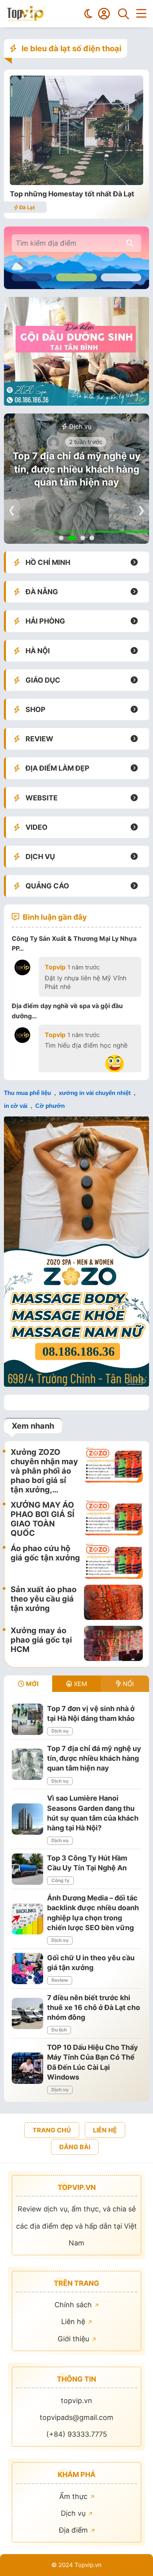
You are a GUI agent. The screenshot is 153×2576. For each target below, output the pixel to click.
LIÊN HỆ (105, 2130)
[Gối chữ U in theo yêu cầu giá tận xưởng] (27, 1968)
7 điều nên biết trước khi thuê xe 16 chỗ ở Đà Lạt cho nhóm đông (94, 2007)
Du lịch (59, 2030)
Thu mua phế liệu (27, 1093)
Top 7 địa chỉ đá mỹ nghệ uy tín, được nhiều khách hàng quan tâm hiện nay (76, 469)
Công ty (60, 1880)
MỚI (31, 1684)
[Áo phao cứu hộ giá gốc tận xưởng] (113, 1561)
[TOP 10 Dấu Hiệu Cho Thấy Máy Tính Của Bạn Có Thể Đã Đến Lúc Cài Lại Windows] (27, 2068)
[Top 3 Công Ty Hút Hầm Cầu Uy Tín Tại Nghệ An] (27, 1869)
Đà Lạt (26, 207)
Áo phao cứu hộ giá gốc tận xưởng (45, 1553)
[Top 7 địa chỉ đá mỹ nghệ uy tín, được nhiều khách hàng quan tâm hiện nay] (27, 1764)
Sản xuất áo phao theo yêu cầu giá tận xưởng (44, 1599)
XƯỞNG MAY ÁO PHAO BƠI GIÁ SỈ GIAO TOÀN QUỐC (43, 1519)
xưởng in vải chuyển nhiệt (95, 1093)
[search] (130, 243)
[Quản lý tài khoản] (104, 14)
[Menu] (141, 14)
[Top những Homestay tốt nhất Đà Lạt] (76, 182)
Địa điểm (74, 2530)
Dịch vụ (79, 426)
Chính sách (74, 2305)
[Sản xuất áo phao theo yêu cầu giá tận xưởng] (113, 1602)
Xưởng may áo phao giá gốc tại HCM (41, 1640)
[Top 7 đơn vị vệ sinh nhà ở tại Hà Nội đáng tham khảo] (27, 1719)
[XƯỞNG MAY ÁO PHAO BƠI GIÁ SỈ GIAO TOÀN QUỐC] (113, 1519)
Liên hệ (74, 2322)
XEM (79, 1684)
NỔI (127, 1684)
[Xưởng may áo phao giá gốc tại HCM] (113, 1643)
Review (60, 1980)
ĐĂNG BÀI (75, 2147)
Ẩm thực (74, 2496)
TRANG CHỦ (52, 2130)
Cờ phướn (50, 1106)
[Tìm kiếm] (124, 14)
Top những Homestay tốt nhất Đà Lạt (72, 194)
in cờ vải (16, 1106)
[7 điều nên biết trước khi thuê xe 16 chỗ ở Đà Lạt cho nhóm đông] (27, 2013)
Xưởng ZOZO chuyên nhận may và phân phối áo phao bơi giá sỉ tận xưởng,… (44, 1471)
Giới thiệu (74, 2339)
